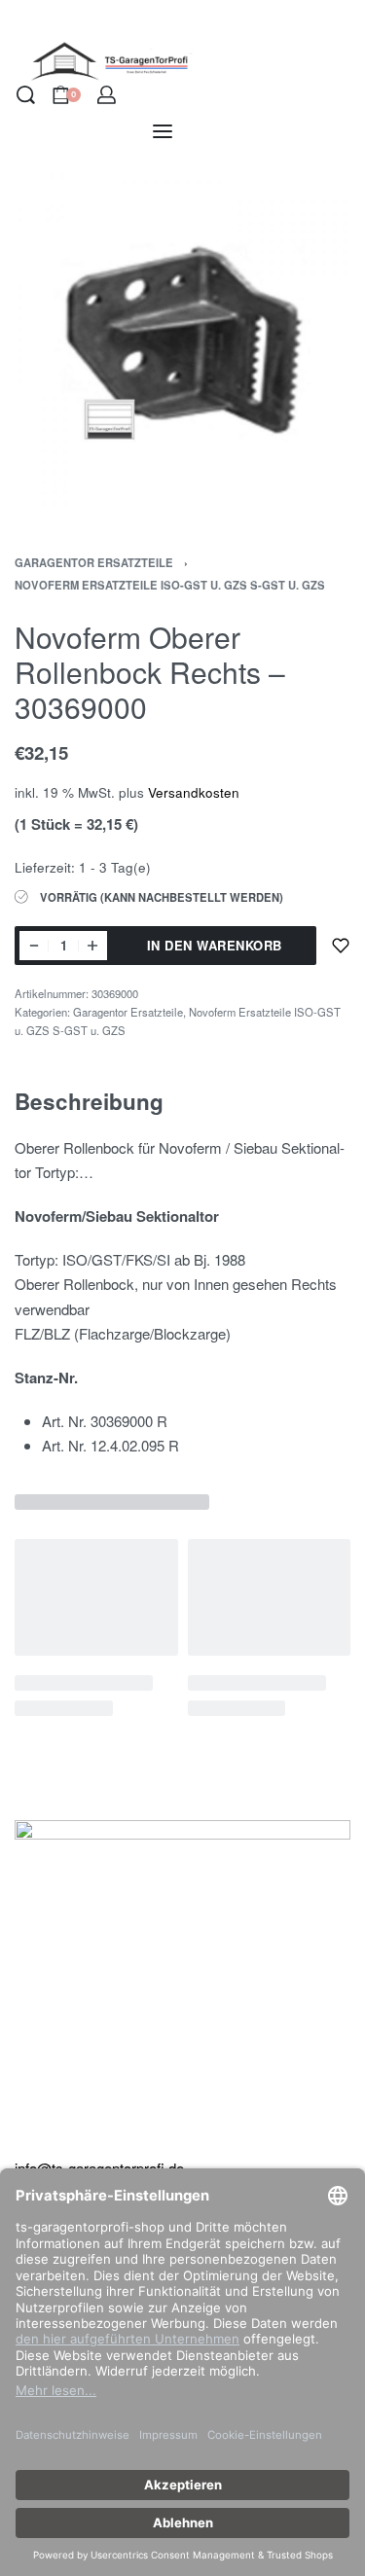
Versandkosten (194, 792)
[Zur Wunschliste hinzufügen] (341, 946)
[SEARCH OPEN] (26, 95)
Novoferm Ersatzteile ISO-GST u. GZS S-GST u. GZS (170, 585)
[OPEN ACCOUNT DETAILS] (107, 95)
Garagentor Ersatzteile (94, 562)
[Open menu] (163, 131)
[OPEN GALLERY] (182, 341)
